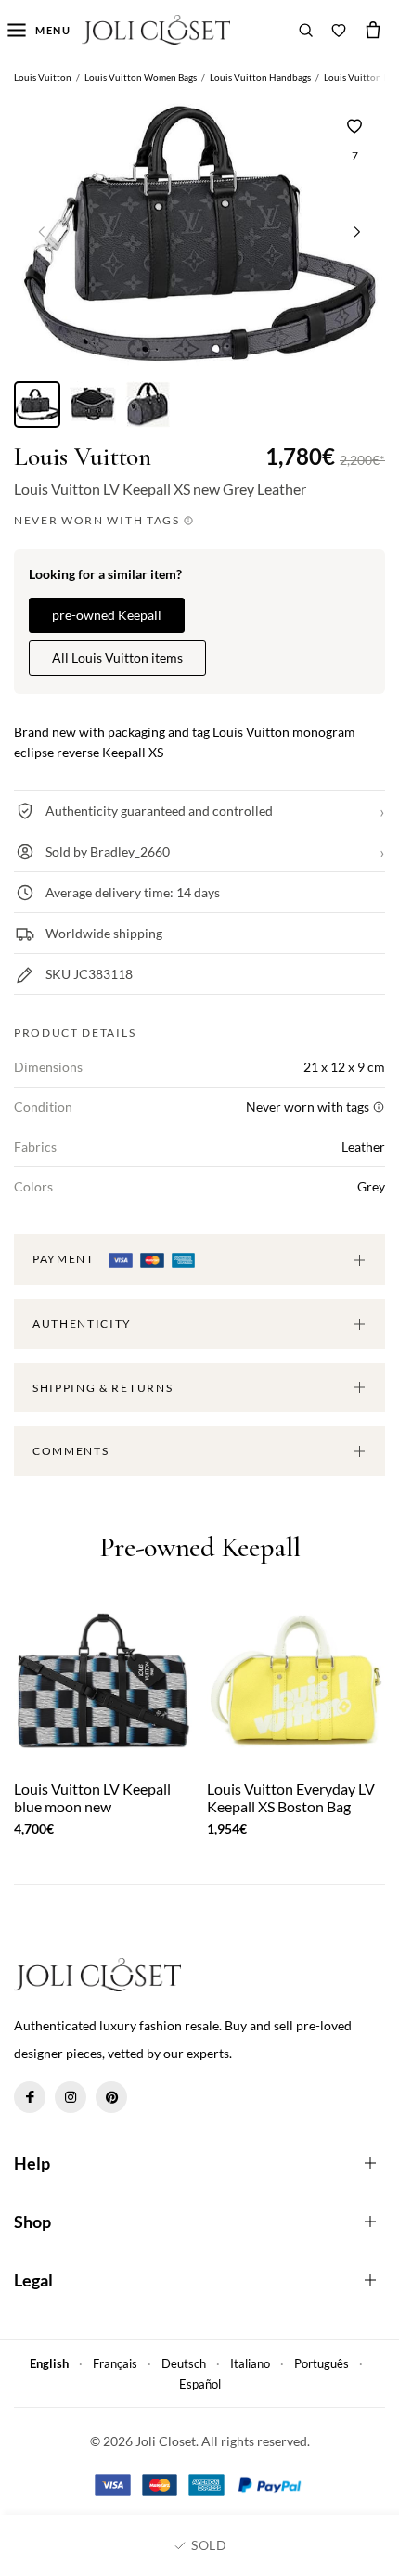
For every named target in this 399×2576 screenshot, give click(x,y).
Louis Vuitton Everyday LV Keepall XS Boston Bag (291, 1797)
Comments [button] (71, 1451)
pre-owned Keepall (107, 615)
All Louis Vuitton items (117, 657)
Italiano (250, 2363)
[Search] (306, 30)
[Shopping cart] (373, 30)
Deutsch (184, 2363)
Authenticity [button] (82, 1324)
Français (115, 2363)
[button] (357, 231)
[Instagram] (71, 2097)
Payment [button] (65, 1259)
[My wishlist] (339, 30)
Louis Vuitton (83, 457)
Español (200, 2384)
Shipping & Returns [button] (103, 1388)
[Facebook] (30, 2097)
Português (322, 2363)
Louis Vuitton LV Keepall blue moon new (92, 1797)
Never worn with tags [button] (98, 520)
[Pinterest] (111, 2097)
